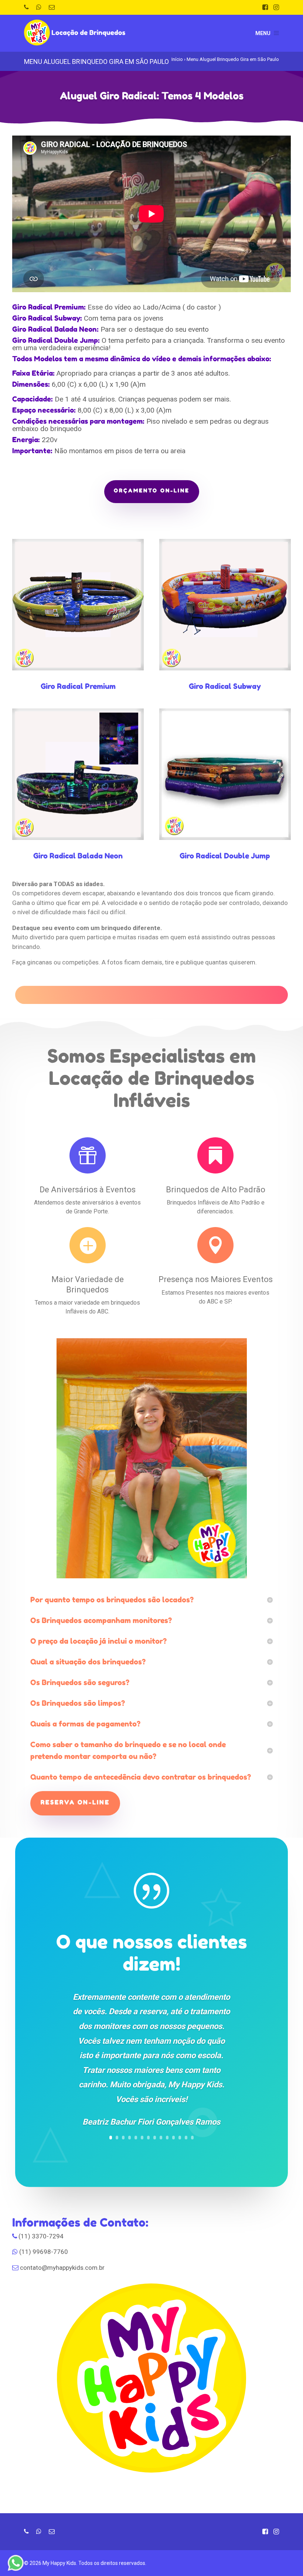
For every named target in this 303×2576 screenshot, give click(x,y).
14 (192, 2138)
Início (177, 59)
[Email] (52, 7)
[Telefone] (26, 7)
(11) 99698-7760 (44, 2252)
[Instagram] (276, 7)
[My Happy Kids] (76, 28)
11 (173, 2138)
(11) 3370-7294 (41, 2236)
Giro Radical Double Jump (225, 856)
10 (167, 2138)
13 (186, 2138)
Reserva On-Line (75, 1802)
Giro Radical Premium (78, 686)
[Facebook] (265, 7)
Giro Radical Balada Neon (78, 856)
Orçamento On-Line (152, 490)
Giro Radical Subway (225, 686)
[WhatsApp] (39, 7)
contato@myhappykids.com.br (62, 2268)
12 (180, 2138)
